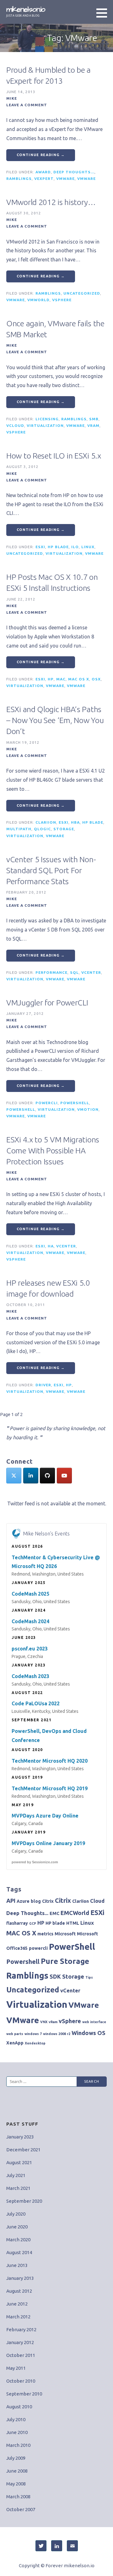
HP (51, 679)
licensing (47, 419)
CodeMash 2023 (30, 1676)
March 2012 (18, 2317)
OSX (96, 679)
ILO (75, 547)
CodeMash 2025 (30, 1594)
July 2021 (16, 2175)
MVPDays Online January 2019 (48, 1843)
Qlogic (42, 829)
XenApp (15, 2043)
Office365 (17, 1948)
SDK (55, 1976)
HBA (75, 822)
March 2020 (18, 2240)
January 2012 (20, 2342)
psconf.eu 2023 (30, 1649)
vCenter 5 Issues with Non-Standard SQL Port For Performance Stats (51, 870)
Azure (23, 1901)
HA (51, 1246)
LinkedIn (57, 2546)
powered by (35, 1862)
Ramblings (19, 178)
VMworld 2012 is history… (51, 202)
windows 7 (33, 2034)
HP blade (58, 547)
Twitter (41, 2546)
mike (12, 98)
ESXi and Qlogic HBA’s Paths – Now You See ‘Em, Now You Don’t (55, 720)
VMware (65, 178)
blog (36, 1901)
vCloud (15, 425)
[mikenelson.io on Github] (47, 1476)
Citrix (48, 1901)
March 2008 (18, 2497)
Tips (89, 1977)
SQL (74, 972)
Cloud (97, 1901)
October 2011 (21, 2355)
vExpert (44, 178)
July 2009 (16, 2458)
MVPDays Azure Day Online (45, 1816)
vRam (93, 425)
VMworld (38, 300)
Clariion (46, 822)
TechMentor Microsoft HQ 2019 (50, 1788)
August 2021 (19, 2162)
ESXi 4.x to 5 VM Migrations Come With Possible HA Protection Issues (53, 1151)
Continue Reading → (41, 155)
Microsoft (65, 1934)
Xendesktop (35, 2043)
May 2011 (16, 2368)
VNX (44, 2022)
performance (51, 972)
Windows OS (89, 2033)
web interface (94, 2022)
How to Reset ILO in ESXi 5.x (54, 456)
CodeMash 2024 (30, 1621)
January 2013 (20, 2278)
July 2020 (16, 2214)
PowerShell (75, 1103)
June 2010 (17, 2432)
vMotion (88, 1109)
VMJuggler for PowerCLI (47, 1003)
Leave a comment (27, 105)
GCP (33, 1923)
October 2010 (21, 2381)
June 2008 (17, 2471)
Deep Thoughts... (74, 172)
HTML (73, 1923)
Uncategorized (82, 293)
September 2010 (24, 2394)
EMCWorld (75, 1913)
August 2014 (19, 2252)
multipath (19, 829)
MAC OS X (79, 679)
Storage (64, 829)
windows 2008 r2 (57, 2034)
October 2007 (21, 2509)
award (43, 172)
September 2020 (24, 2201)
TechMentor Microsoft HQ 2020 (50, 1761)
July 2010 (16, 2419)
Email (72, 2546)
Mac (61, 679)
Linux (88, 547)
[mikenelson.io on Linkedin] (31, 1476)
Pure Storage (65, 1961)
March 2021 (18, 2188)
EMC (54, 1913)
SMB (94, 419)
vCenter (91, 972)
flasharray (17, 1923)
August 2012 (19, 2291)
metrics (45, 1934)
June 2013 (17, 2265)
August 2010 (19, 2407)
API (11, 1901)
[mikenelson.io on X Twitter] (14, 1476)
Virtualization (45, 425)
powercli (47, 1103)
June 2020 (17, 2227)
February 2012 (21, 2329)
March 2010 (18, 2445)
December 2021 (23, 2150)
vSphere (62, 300)
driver (43, 1385)
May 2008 (16, 2484)
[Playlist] (64, 1476)
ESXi (40, 547)
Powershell (21, 1109)
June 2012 (17, 2304)
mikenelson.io (26, 9)
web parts (15, 2034)
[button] (104, 13)
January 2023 (20, 2137)
